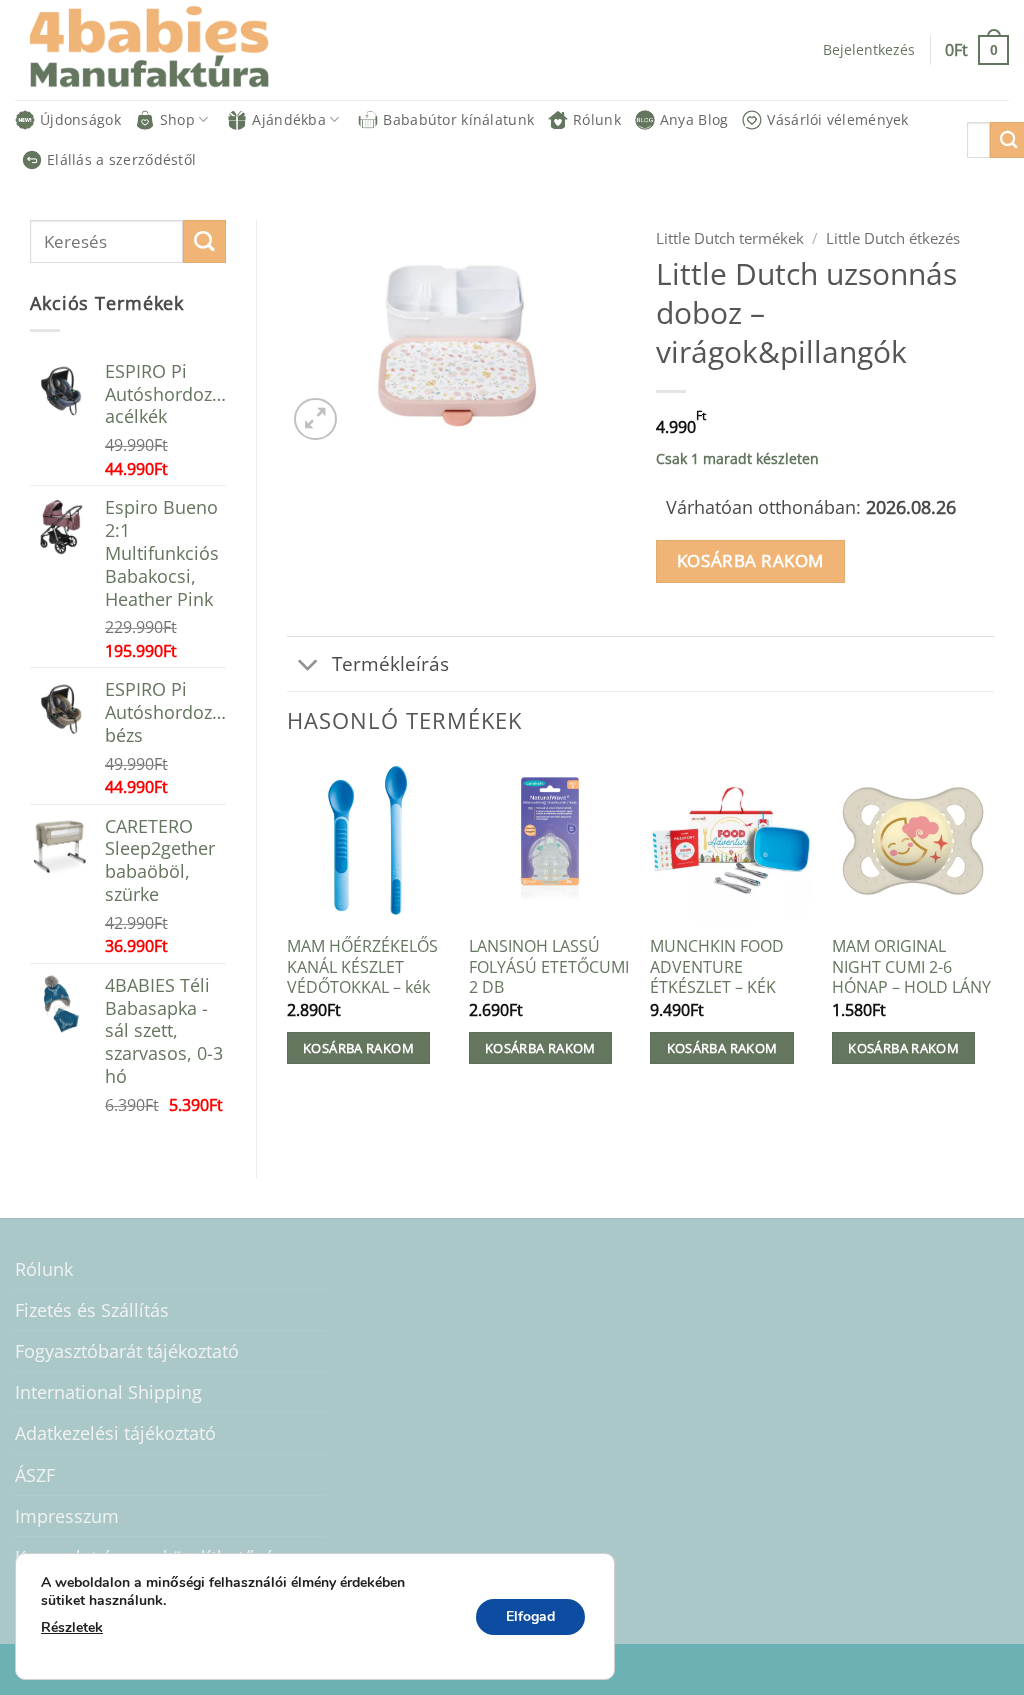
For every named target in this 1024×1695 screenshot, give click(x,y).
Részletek (72, 1627)
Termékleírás (390, 663)
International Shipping (108, 1392)
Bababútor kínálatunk (458, 119)
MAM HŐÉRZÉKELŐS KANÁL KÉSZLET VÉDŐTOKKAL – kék (362, 967)
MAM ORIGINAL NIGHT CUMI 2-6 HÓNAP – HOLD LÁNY (911, 967)
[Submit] (204, 241)
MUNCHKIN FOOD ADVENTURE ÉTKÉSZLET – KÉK (717, 967)
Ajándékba (289, 119)
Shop (177, 119)
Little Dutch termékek (730, 238)
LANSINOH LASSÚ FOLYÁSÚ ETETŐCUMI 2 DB (549, 967)
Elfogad (530, 1616)
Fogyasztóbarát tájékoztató (127, 1351)
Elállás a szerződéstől (121, 159)
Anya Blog (694, 119)
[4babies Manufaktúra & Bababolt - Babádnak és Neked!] (165, 50)
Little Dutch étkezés (893, 238)
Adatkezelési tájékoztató (115, 1433)
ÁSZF (35, 1475)
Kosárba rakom (750, 560)
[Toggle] (308, 666)
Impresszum (67, 1516)
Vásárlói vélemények (837, 119)
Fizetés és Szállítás (92, 1310)
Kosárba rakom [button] (358, 1048)
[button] (977, 49)
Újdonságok (80, 119)
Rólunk (597, 119)
